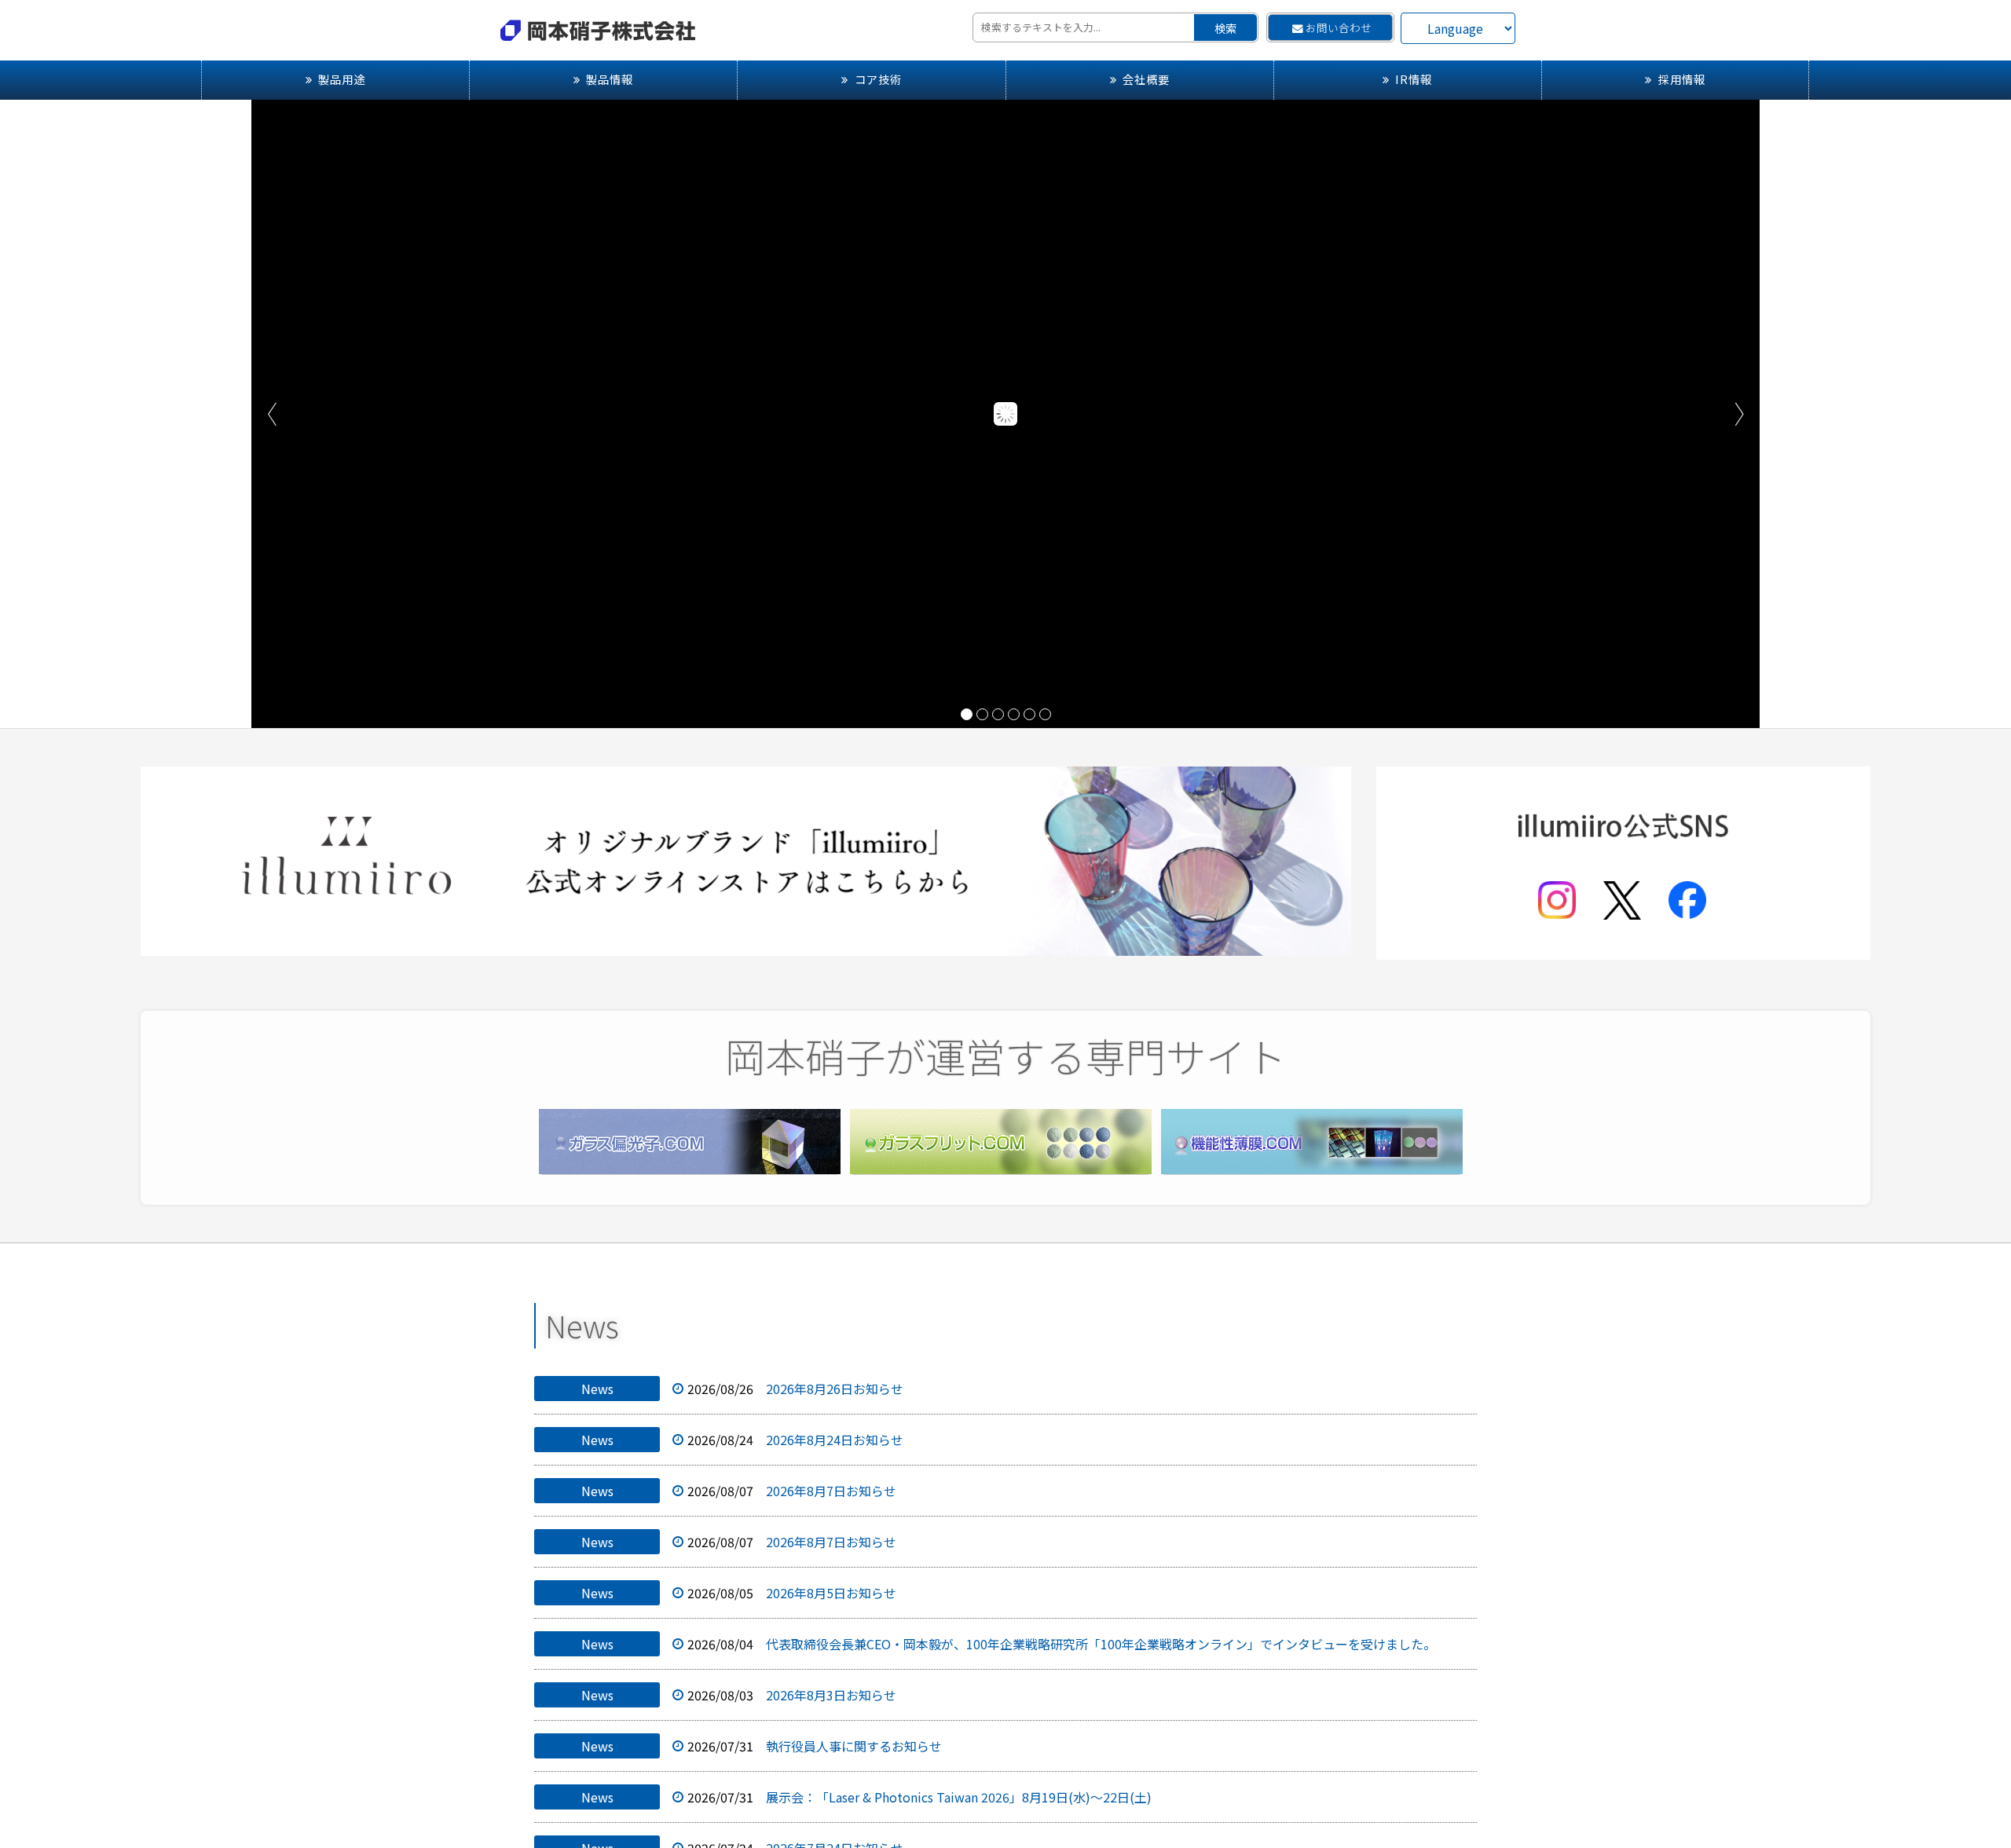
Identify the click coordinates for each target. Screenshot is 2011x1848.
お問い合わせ (1339, 27)
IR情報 (1414, 79)
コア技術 (878, 79)
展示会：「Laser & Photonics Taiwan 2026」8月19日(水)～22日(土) (959, 1797)
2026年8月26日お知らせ (835, 1389)
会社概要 (1146, 79)
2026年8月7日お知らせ (831, 1491)
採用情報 (1682, 79)
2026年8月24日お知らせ (835, 1440)
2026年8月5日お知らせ (831, 1593)
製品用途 (342, 79)
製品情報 (610, 79)
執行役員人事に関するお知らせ (854, 1746)
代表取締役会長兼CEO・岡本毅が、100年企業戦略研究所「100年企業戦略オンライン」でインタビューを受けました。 (1101, 1644)
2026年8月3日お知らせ (831, 1695)
